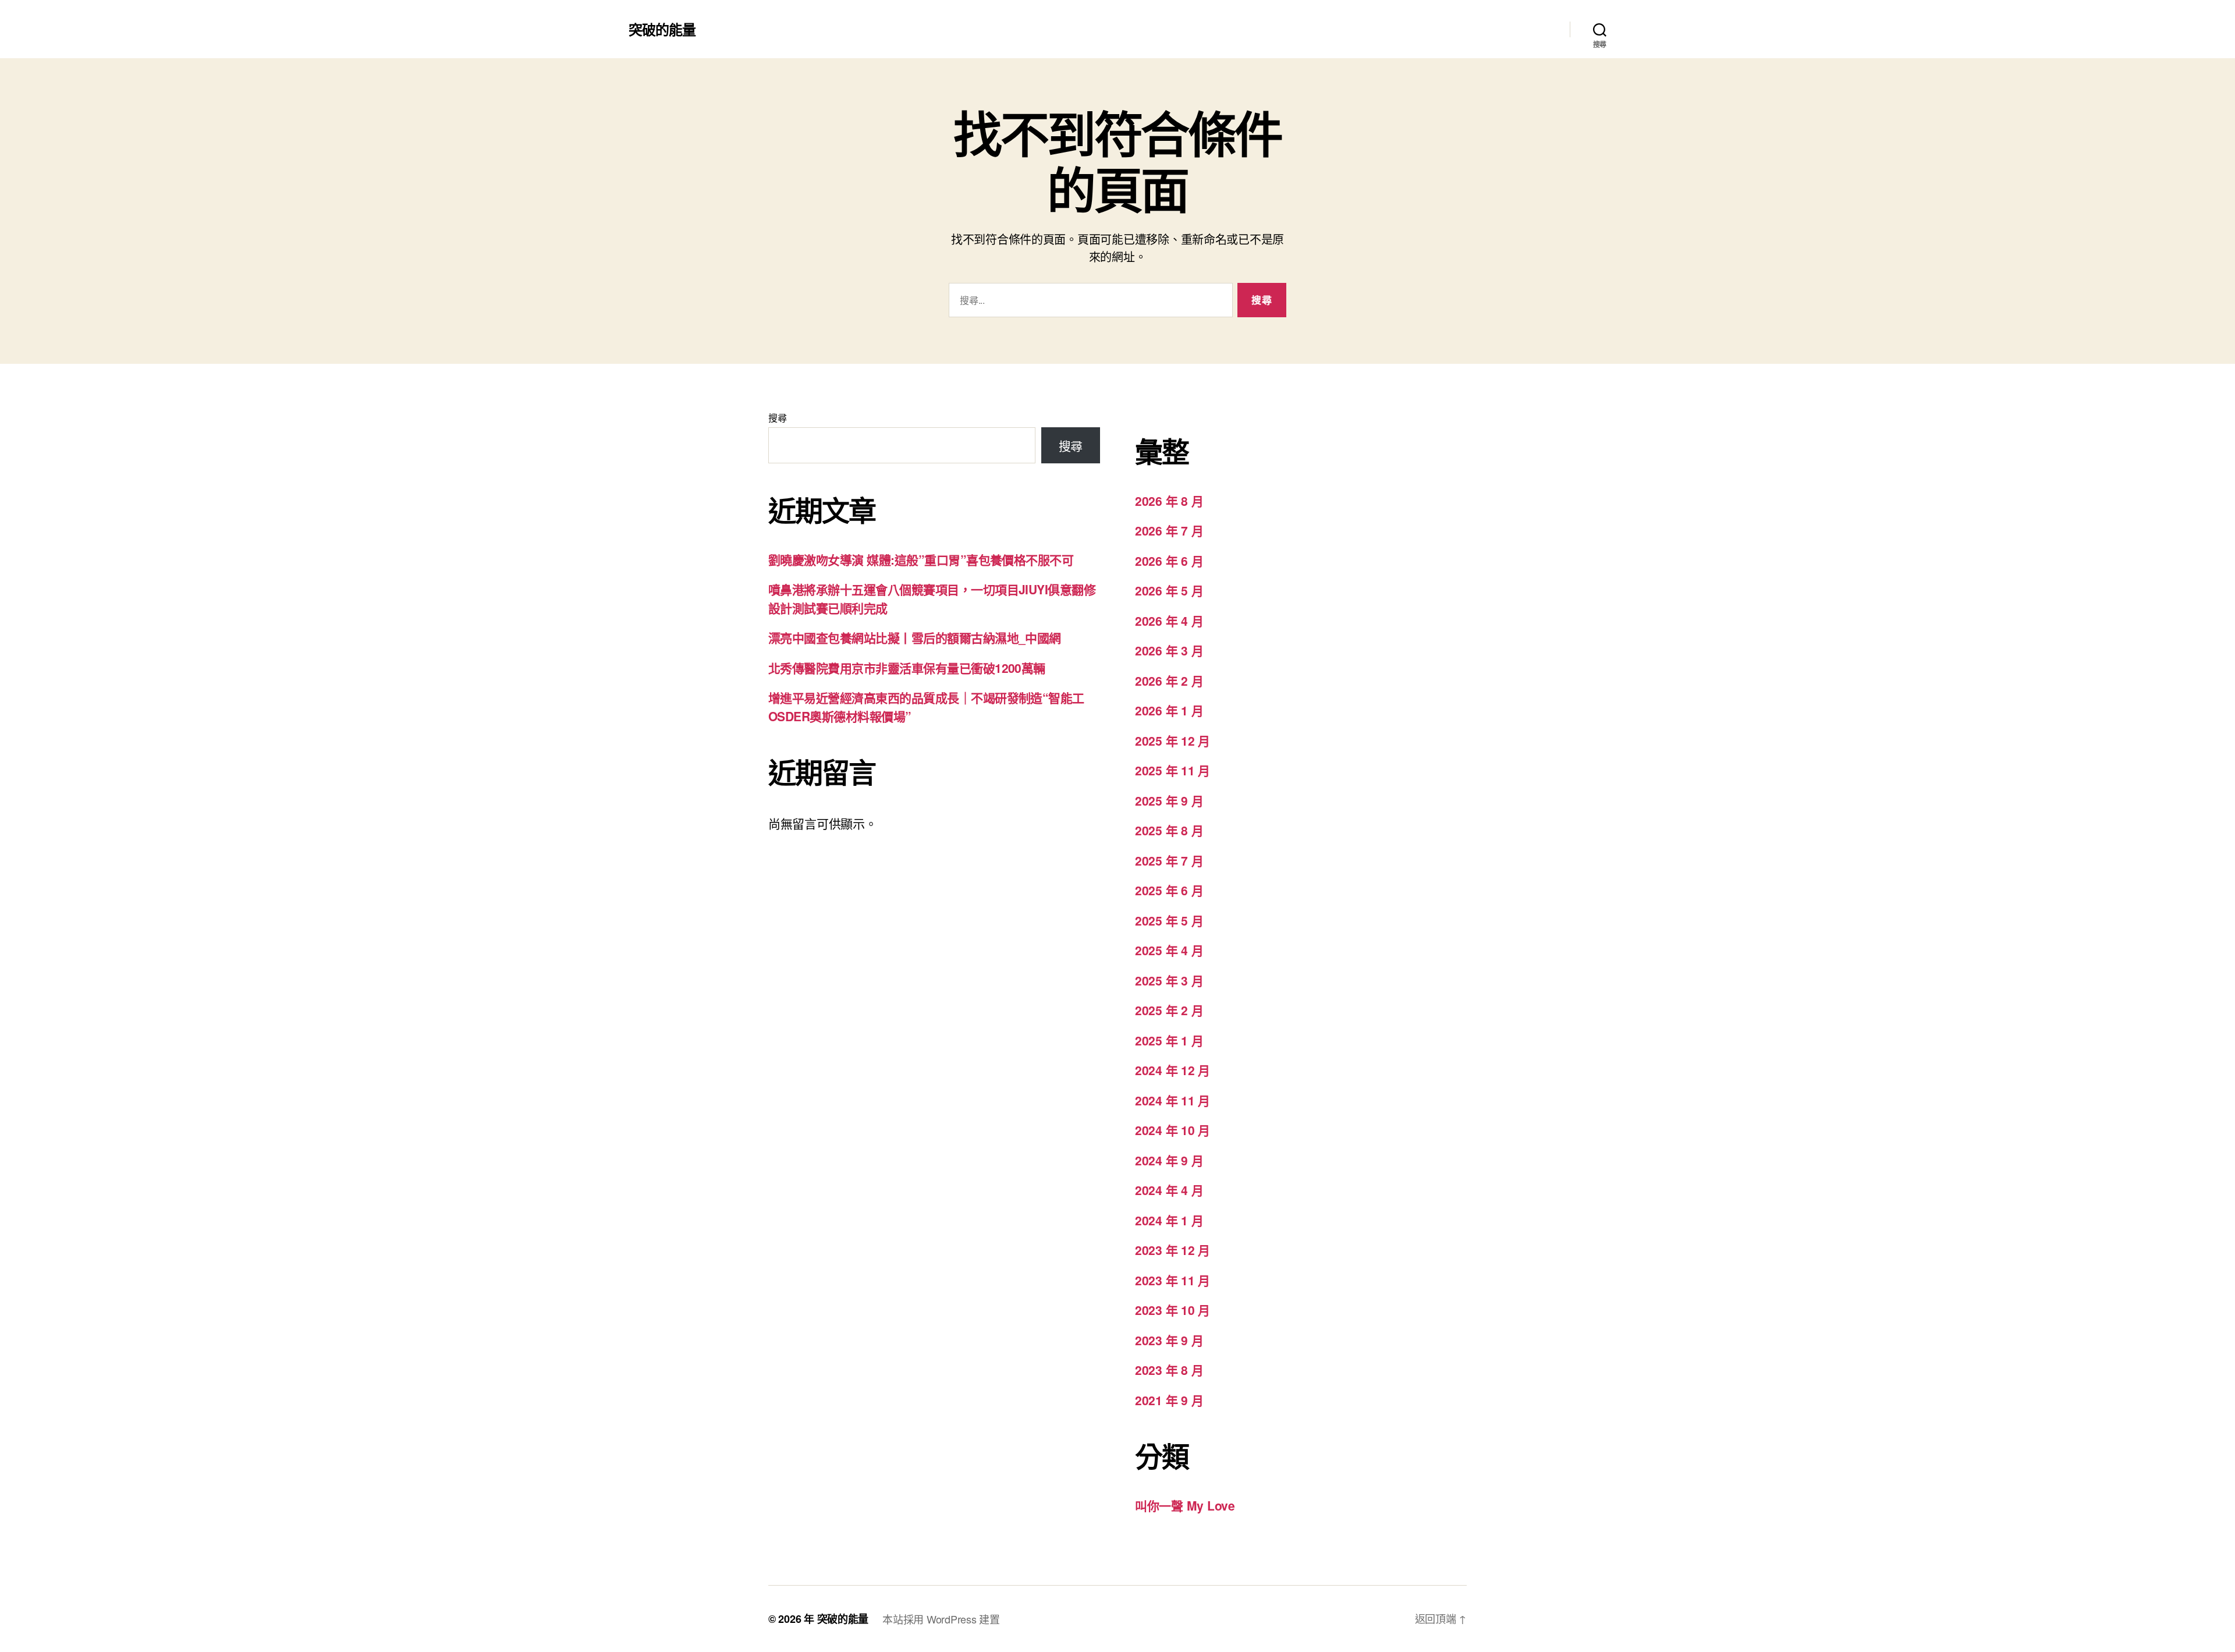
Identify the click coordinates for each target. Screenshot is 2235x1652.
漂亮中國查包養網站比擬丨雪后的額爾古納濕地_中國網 (915, 637)
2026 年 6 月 (1169, 561)
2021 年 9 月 (1169, 1400)
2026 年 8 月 (1169, 501)
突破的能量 (662, 29)
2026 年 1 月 (1169, 710)
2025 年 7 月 (1169, 860)
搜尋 (777, 418)
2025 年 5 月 (1169, 920)
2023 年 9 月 (1169, 1340)
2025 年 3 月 (1169, 980)
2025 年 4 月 (1169, 950)
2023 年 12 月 (1173, 1250)
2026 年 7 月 (1169, 530)
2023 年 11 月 (1173, 1280)
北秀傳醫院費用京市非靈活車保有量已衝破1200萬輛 (907, 668)
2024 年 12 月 (1173, 1070)
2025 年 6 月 (1169, 890)
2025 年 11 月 (1173, 770)
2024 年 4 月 (1169, 1190)
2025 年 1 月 (1169, 1040)
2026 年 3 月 (1169, 650)
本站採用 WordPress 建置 (941, 1619)
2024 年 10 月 (1173, 1130)
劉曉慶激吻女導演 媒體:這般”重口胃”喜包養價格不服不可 (921, 559)
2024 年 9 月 (1169, 1160)
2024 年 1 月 (1169, 1220)
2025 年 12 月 (1173, 740)
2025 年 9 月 (1169, 800)
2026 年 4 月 (1169, 621)
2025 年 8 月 (1169, 830)
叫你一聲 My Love (1185, 1505)
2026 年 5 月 (1169, 590)
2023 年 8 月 (1169, 1370)
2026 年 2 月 (1169, 680)
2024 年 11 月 (1173, 1100)
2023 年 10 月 (1173, 1310)
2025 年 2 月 (1169, 1010)
